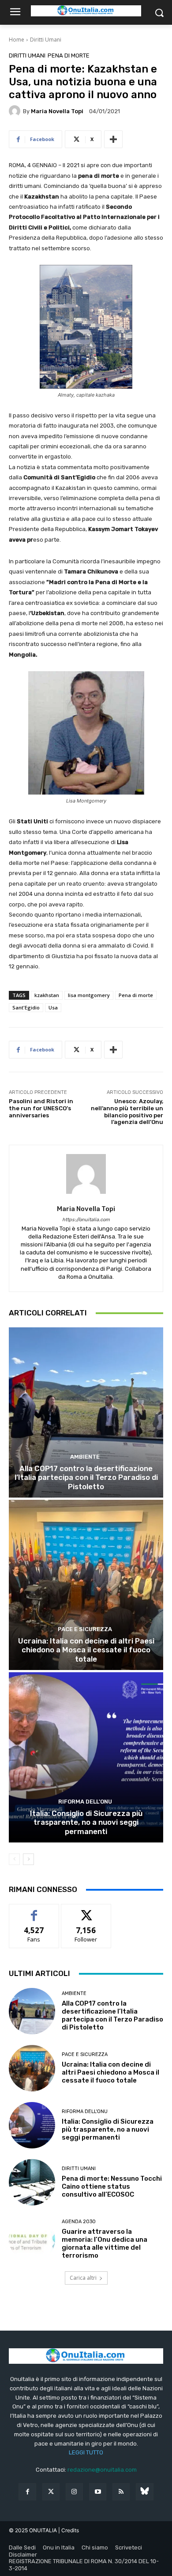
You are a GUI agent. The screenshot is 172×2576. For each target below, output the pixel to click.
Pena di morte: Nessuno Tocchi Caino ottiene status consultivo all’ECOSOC (112, 2186)
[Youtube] (98, 2492)
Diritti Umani (46, 40)
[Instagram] (74, 2492)
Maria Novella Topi (57, 111)
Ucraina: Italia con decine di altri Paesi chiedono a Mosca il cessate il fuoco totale (86, 1650)
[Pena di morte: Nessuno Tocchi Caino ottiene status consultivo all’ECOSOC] (32, 2182)
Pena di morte (69, 55)
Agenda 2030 (79, 2222)
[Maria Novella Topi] (16, 111)
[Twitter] (51, 2492)
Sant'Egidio (26, 1007)
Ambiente (85, 1457)
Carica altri (83, 2278)
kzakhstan (47, 995)
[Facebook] (27, 2492)
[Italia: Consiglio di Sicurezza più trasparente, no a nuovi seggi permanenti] (86, 1757)
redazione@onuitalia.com (102, 2470)
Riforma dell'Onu (85, 1802)
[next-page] (28, 1859)
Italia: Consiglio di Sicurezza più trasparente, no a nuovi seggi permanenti (86, 1822)
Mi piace (34, 1911)
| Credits (69, 2530)
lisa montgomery (89, 995)
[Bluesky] (144, 2492)
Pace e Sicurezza (85, 1629)
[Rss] (121, 2492)
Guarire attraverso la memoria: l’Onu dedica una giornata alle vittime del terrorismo (105, 2243)
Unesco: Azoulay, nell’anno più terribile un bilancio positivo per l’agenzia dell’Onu (127, 1112)
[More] (113, 139)
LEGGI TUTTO (86, 2452)
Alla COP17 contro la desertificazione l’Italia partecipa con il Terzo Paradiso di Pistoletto (86, 1477)
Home (17, 40)
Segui (86, 1911)
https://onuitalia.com (86, 1220)
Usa (53, 1007)
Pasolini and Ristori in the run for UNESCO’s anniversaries (41, 1108)
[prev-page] (14, 1859)
